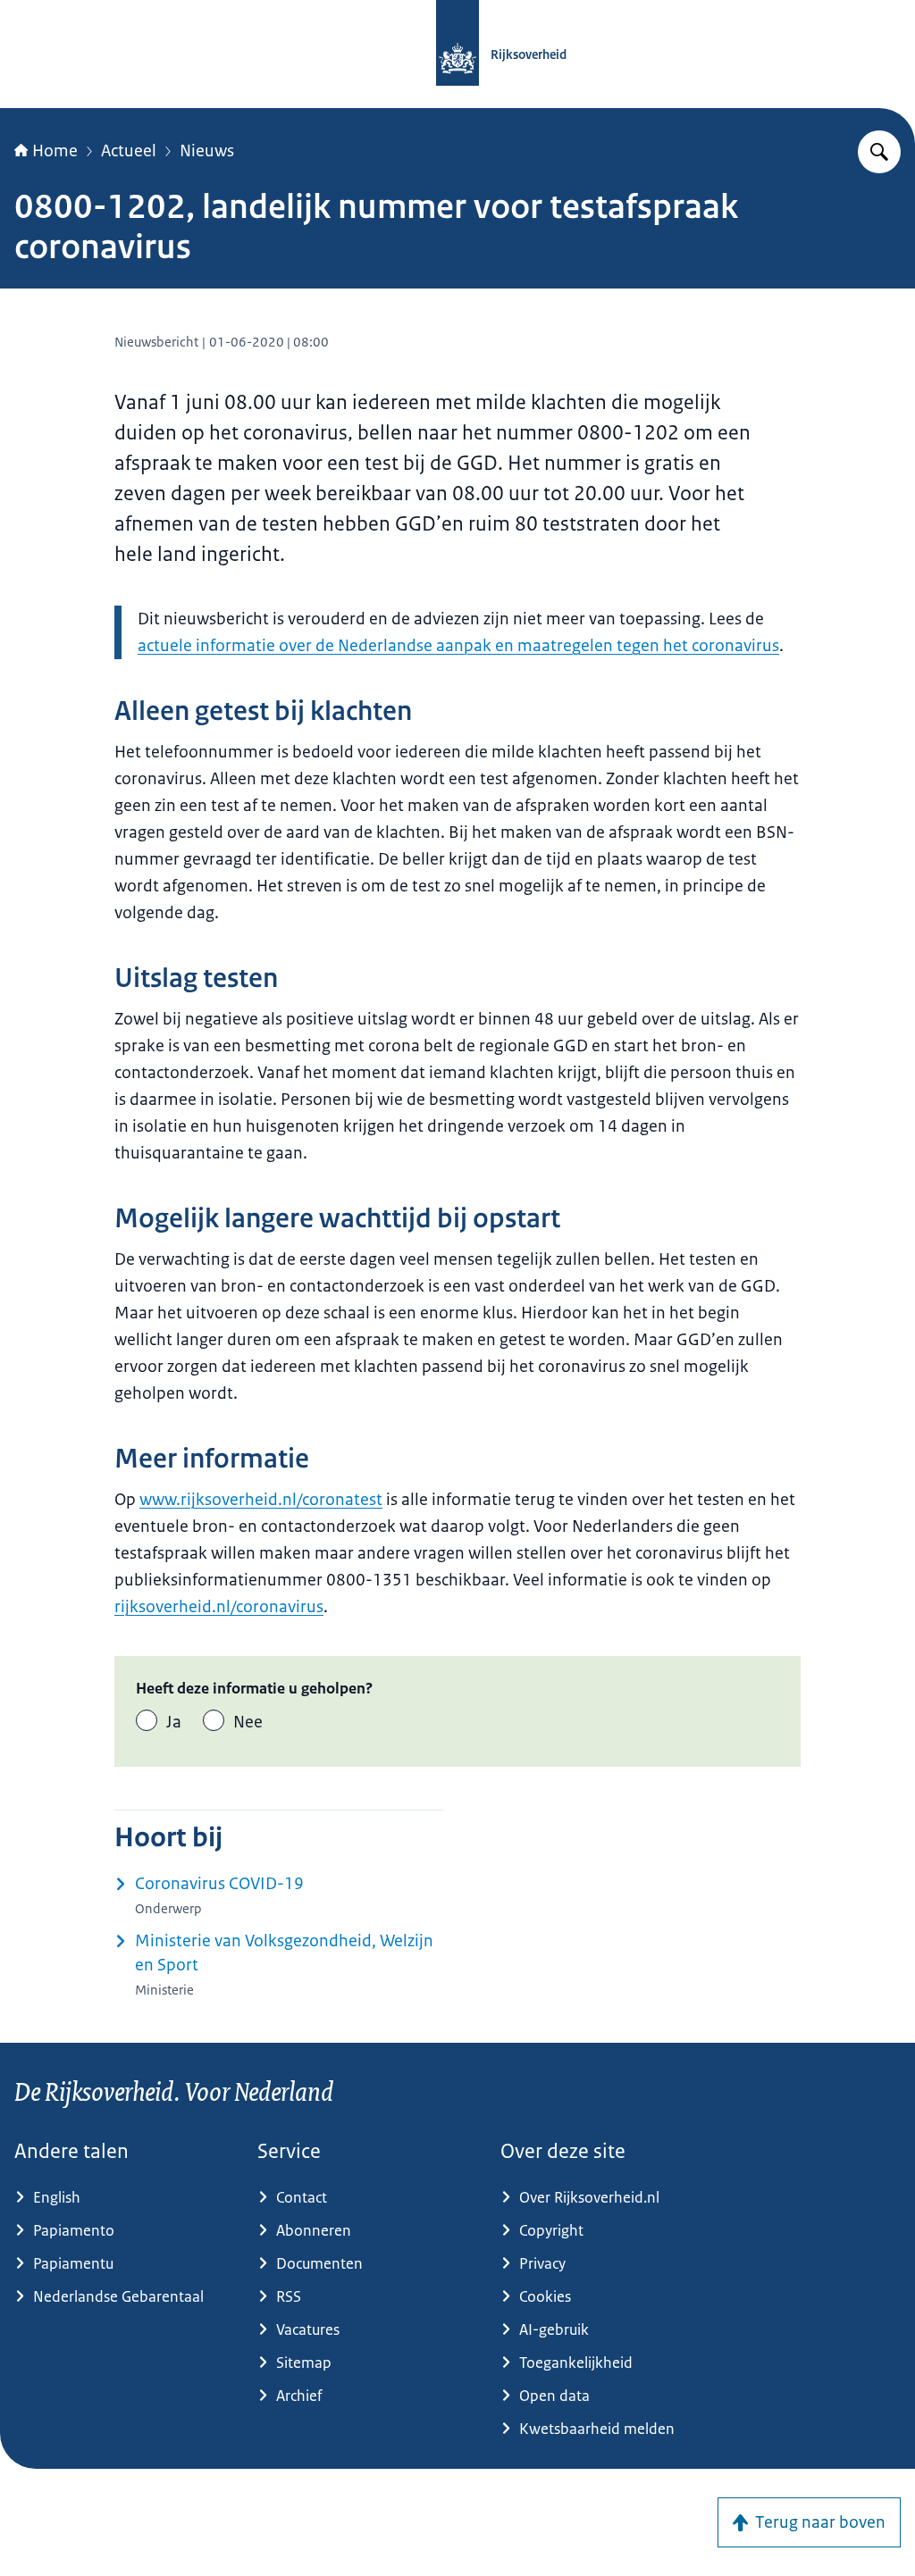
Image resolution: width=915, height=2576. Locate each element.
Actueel (129, 151)
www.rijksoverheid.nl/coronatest (261, 1500)
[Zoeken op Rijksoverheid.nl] (879, 152)
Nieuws (207, 151)
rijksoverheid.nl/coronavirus (219, 1607)
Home (55, 151)
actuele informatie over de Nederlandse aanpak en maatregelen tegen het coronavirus (458, 646)
